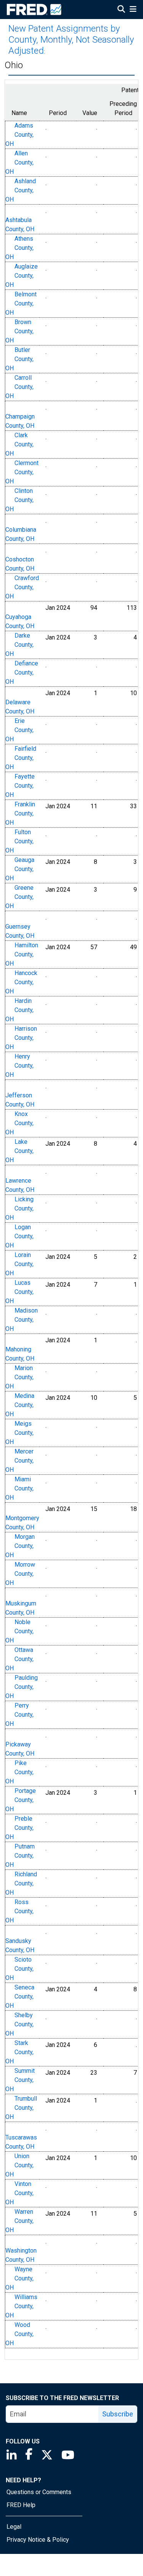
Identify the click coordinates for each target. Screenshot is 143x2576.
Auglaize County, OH (22, 276)
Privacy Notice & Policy (38, 2540)
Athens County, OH (19, 248)
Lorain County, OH (19, 1264)
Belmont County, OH (21, 303)
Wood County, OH (19, 2334)
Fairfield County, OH (21, 758)
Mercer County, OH (19, 1461)
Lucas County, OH (19, 1292)
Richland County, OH (21, 1883)
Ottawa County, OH (19, 1659)
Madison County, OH (22, 1320)
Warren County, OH (19, 2221)
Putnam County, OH (20, 1856)
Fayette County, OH (20, 786)
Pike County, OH (19, 1772)
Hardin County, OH (19, 1010)
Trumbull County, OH (21, 2108)
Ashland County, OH (21, 190)
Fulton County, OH (19, 841)
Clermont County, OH (22, 472)
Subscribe (118, 2414)
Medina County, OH (20, 1405)
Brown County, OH (19, 331)
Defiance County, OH (22, 672)
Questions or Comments (39, 2492)
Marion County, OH (19, 1377)
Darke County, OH (19, 645)
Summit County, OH (20, 2080)
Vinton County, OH (19, 2193)
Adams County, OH (19, 135)
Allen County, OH (19, 162)
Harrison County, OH (21, 1038)
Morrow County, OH (20, 1574)
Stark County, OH (19, 2052)
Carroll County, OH (19, 387)
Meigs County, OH (19, 1433)
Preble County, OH (19, 1828)
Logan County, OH (19, 1236)
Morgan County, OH (20, 1546)
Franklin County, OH (20, 813)
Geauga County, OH (20, 869)
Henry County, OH (19, 1066)
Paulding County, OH (22, 1687)
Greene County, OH (19, 897)
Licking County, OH (19, 1208)
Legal (14, 2527)
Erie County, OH (19, 730)
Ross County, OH (19, 1911)
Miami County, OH (19, 1488)
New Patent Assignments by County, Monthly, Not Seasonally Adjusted (71, 40)
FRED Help (21, 2505)
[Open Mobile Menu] (133, 10)
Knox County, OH (19, 1123)
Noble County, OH (19, 1631)
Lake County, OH (19, 1151)
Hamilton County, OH (22, 954)
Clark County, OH (19, 444)
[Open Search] (121, 10)
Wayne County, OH (19, 2278)
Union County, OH (19, 2165)
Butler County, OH (19, 359)
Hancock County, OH (21, 982)
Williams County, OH (21, 2306)
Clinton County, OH (19, 500)
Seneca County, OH (20, 1996)
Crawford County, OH (22, 587)
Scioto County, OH (19, 1969)
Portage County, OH (21, 1800)
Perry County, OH (19, 1715)
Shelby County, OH (19, 2024)
